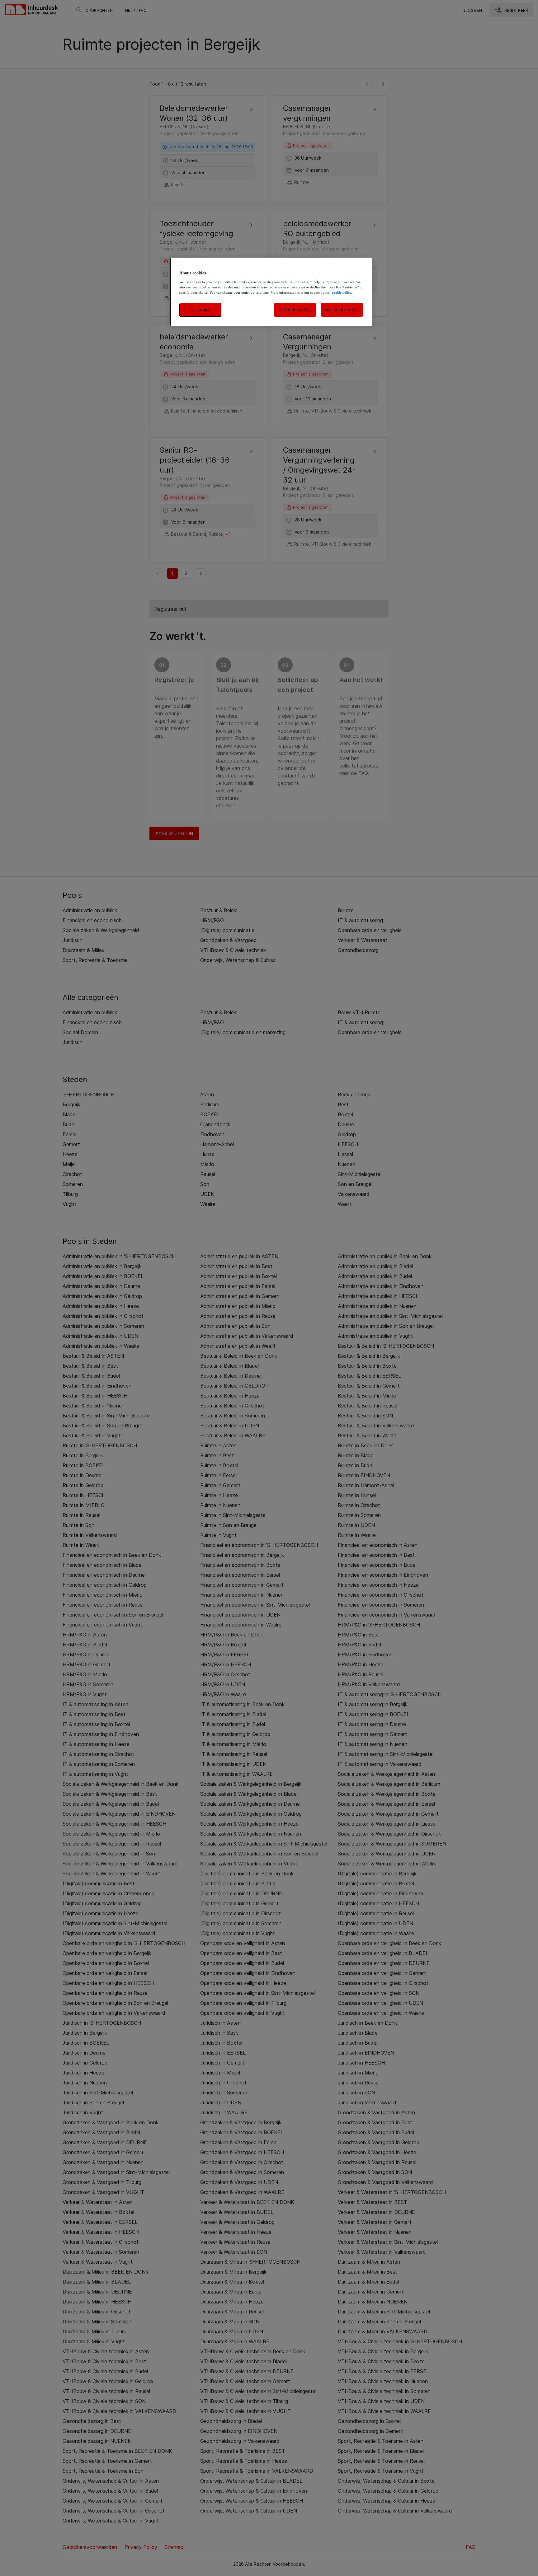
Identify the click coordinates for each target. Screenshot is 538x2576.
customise (201, 310)
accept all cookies (342, 310)
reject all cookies (295, 310)
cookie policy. (342, 292)
